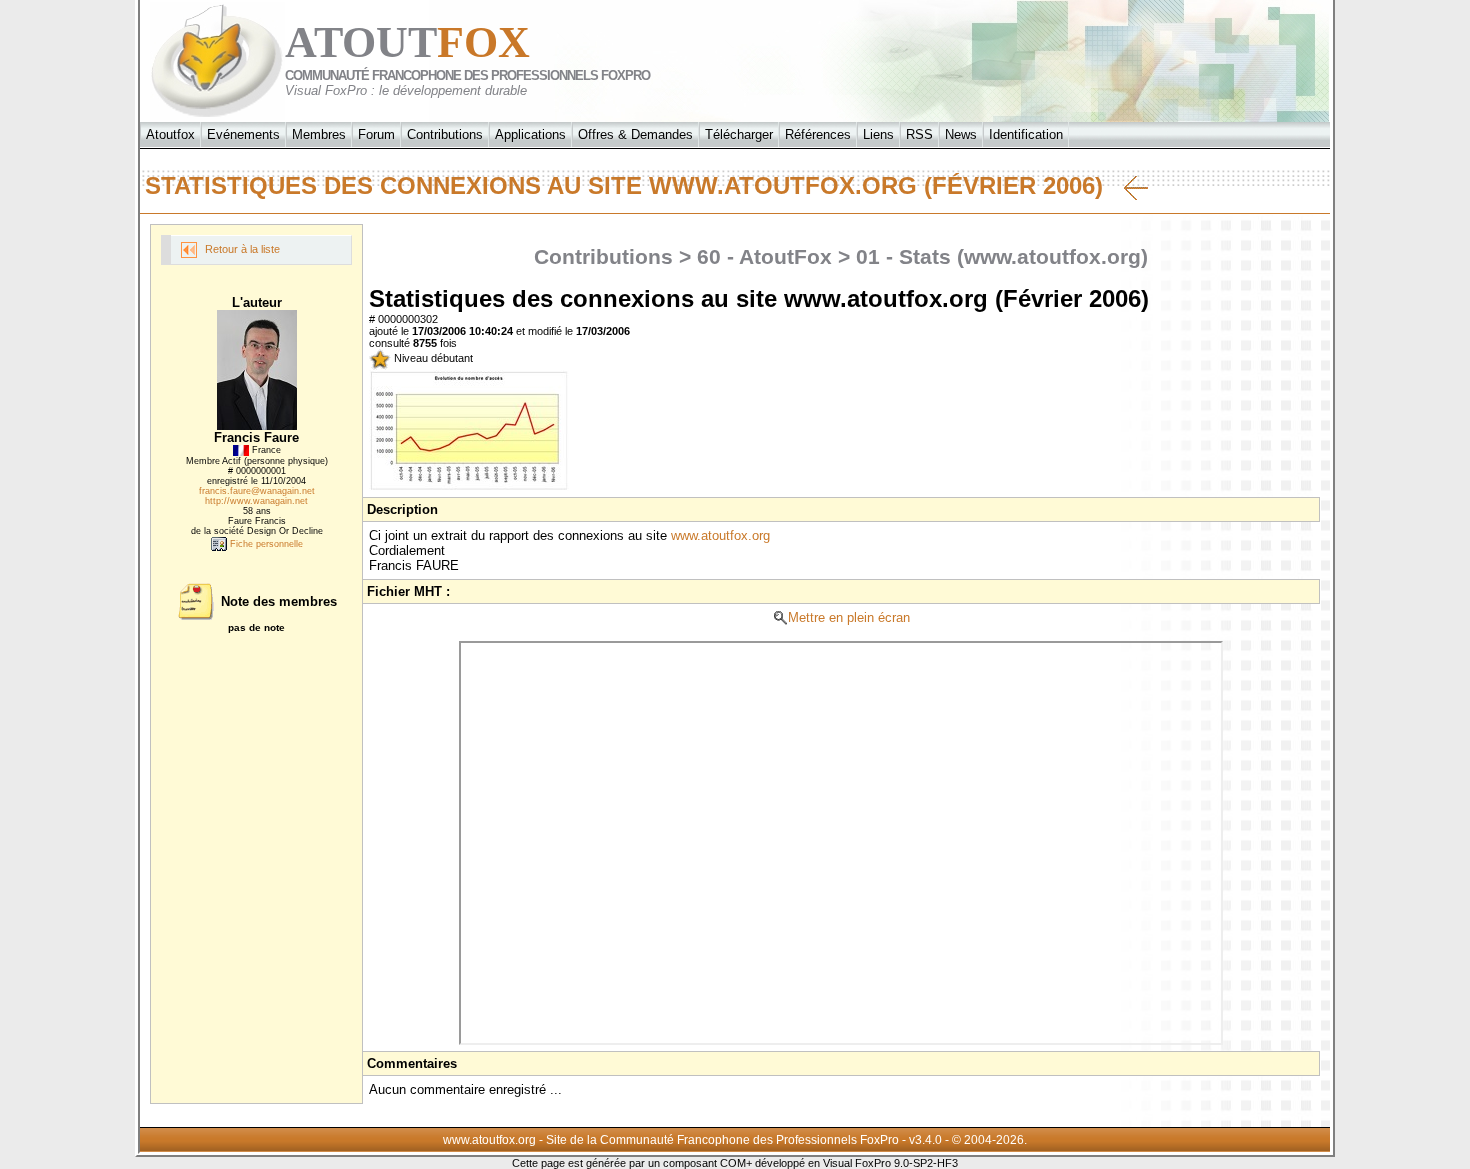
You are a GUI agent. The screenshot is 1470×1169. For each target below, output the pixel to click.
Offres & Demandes (635, 134)
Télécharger (739, 134)
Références (818, 134)
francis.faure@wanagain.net (257, 491)
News (961, 134)
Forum (376, 134)
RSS (919, 134)
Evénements (243, 134)
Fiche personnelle (265, 544)
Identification (1026, 134)
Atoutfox (170, 134)
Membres (319, 134)
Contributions (445, 134)
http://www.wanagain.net (256, 501)
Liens (878, 134)
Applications (530, 134)
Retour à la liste (241, 249)
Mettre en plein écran (849, 617)
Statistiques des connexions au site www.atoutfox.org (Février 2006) (634, 185)
